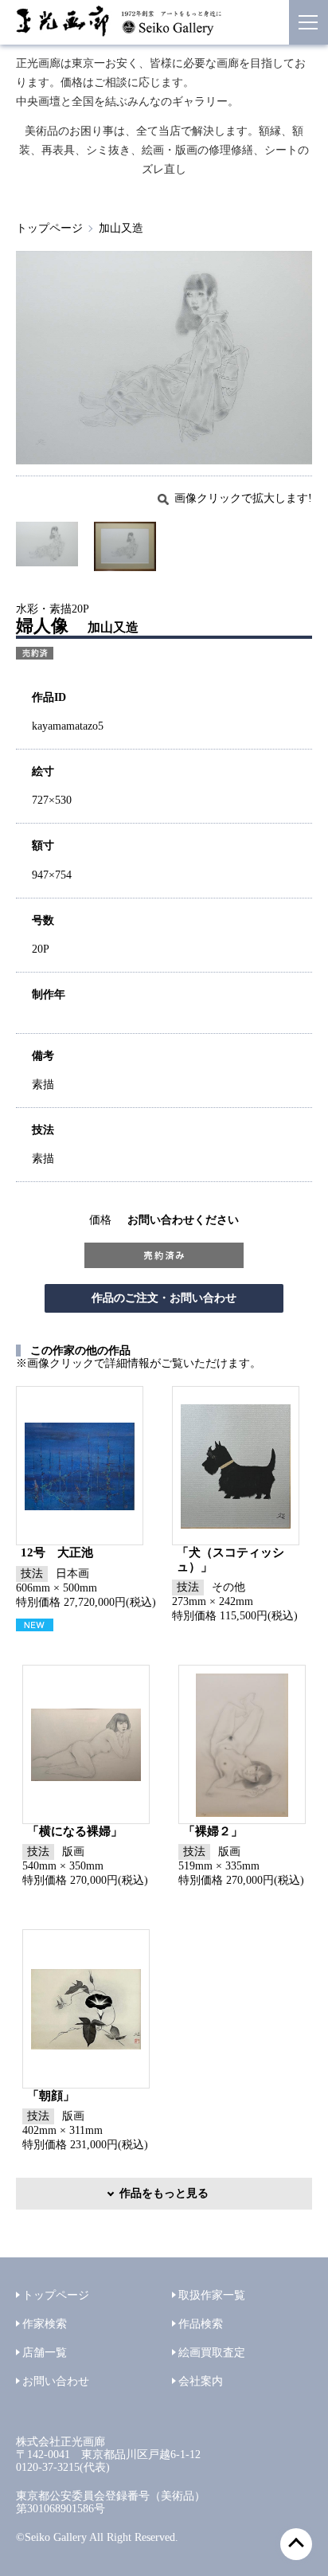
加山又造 (121, 228)
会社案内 (201, 2381)
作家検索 (45, 2324)
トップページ (49, 228)
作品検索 (201, 2324)
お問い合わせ (56, 2381)
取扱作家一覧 (212, 2295)
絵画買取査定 (212, 2353)
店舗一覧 (45, 2353)
